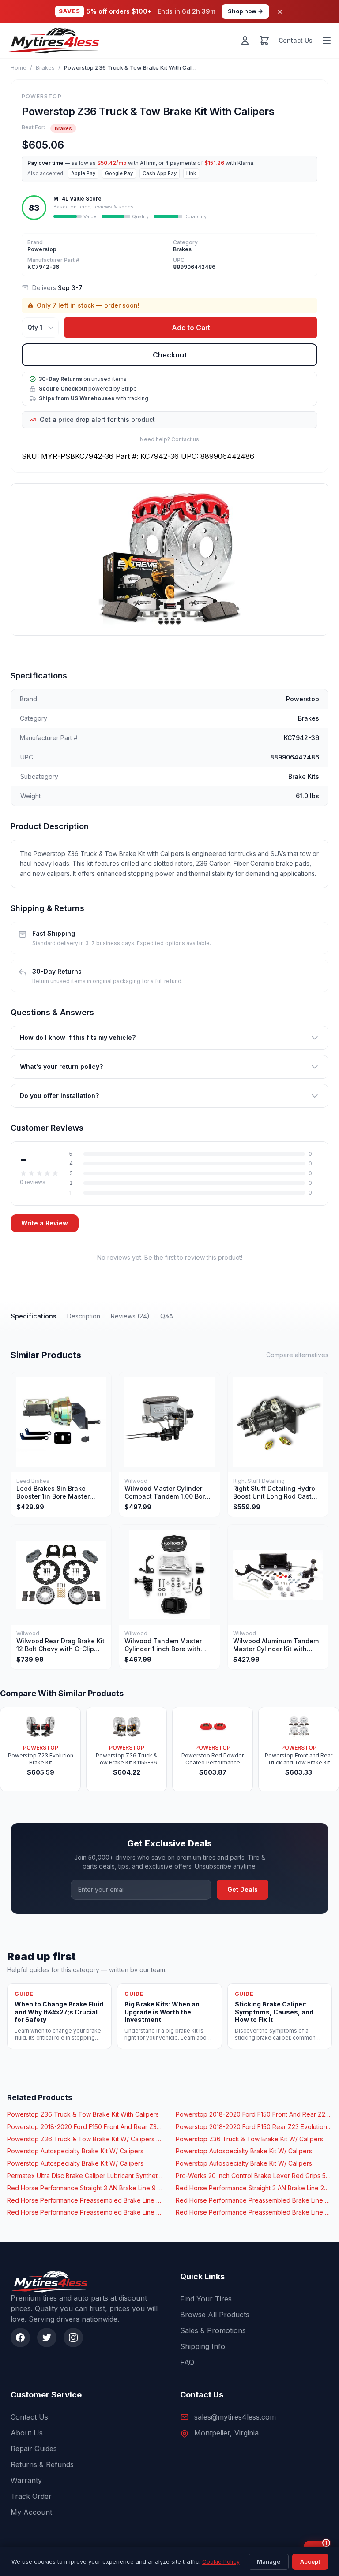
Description (84, 1316)
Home (19, 67)
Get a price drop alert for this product (97, 419)
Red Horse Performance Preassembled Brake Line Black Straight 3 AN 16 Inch (254, 2212)
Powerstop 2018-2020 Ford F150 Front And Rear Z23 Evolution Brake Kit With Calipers (254, 2114)
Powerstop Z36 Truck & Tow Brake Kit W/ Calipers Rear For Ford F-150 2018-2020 (85, 2139)
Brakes (45, 67)
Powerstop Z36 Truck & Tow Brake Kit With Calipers (83, 2114)
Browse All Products (215, 2315)
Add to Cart (191, 328)
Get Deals (243, 1889)
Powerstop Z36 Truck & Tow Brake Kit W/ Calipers (249, 2139)
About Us (27, 2433)
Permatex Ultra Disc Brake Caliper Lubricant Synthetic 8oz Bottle (85, 2176)
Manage (269, 2561)
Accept (310, 2561)
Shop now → (245, 11)
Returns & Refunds (42, 2464)
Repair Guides (34, 2449)
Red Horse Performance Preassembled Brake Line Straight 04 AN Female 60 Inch (85, 2212)
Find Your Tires (206, 2299)
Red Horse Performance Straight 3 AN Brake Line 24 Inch (254, 2188)
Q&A (167, 1316)
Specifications (34, 1316)
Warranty (26, 2480)
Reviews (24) (130, 1316)
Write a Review (45, 1223)
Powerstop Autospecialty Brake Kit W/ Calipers (75, 2151)
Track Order (31, 2496)
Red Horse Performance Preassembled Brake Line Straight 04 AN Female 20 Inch (85, 2200)
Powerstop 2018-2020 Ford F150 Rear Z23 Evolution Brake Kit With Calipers (254, 2127)
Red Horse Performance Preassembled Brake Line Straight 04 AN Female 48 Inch (254, 2200)
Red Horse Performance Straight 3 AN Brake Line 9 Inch (85, 2188)
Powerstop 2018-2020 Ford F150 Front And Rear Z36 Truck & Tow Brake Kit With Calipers (85, 2127)
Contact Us (296, 40)
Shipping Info (203, 2346)
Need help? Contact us (169, 439)
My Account (31, 2512)
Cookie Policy (221, 2561)
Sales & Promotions (213, 2330)
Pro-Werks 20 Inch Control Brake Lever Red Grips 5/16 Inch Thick (254, 2176)
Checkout (170, 355)
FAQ (187, 2362)
